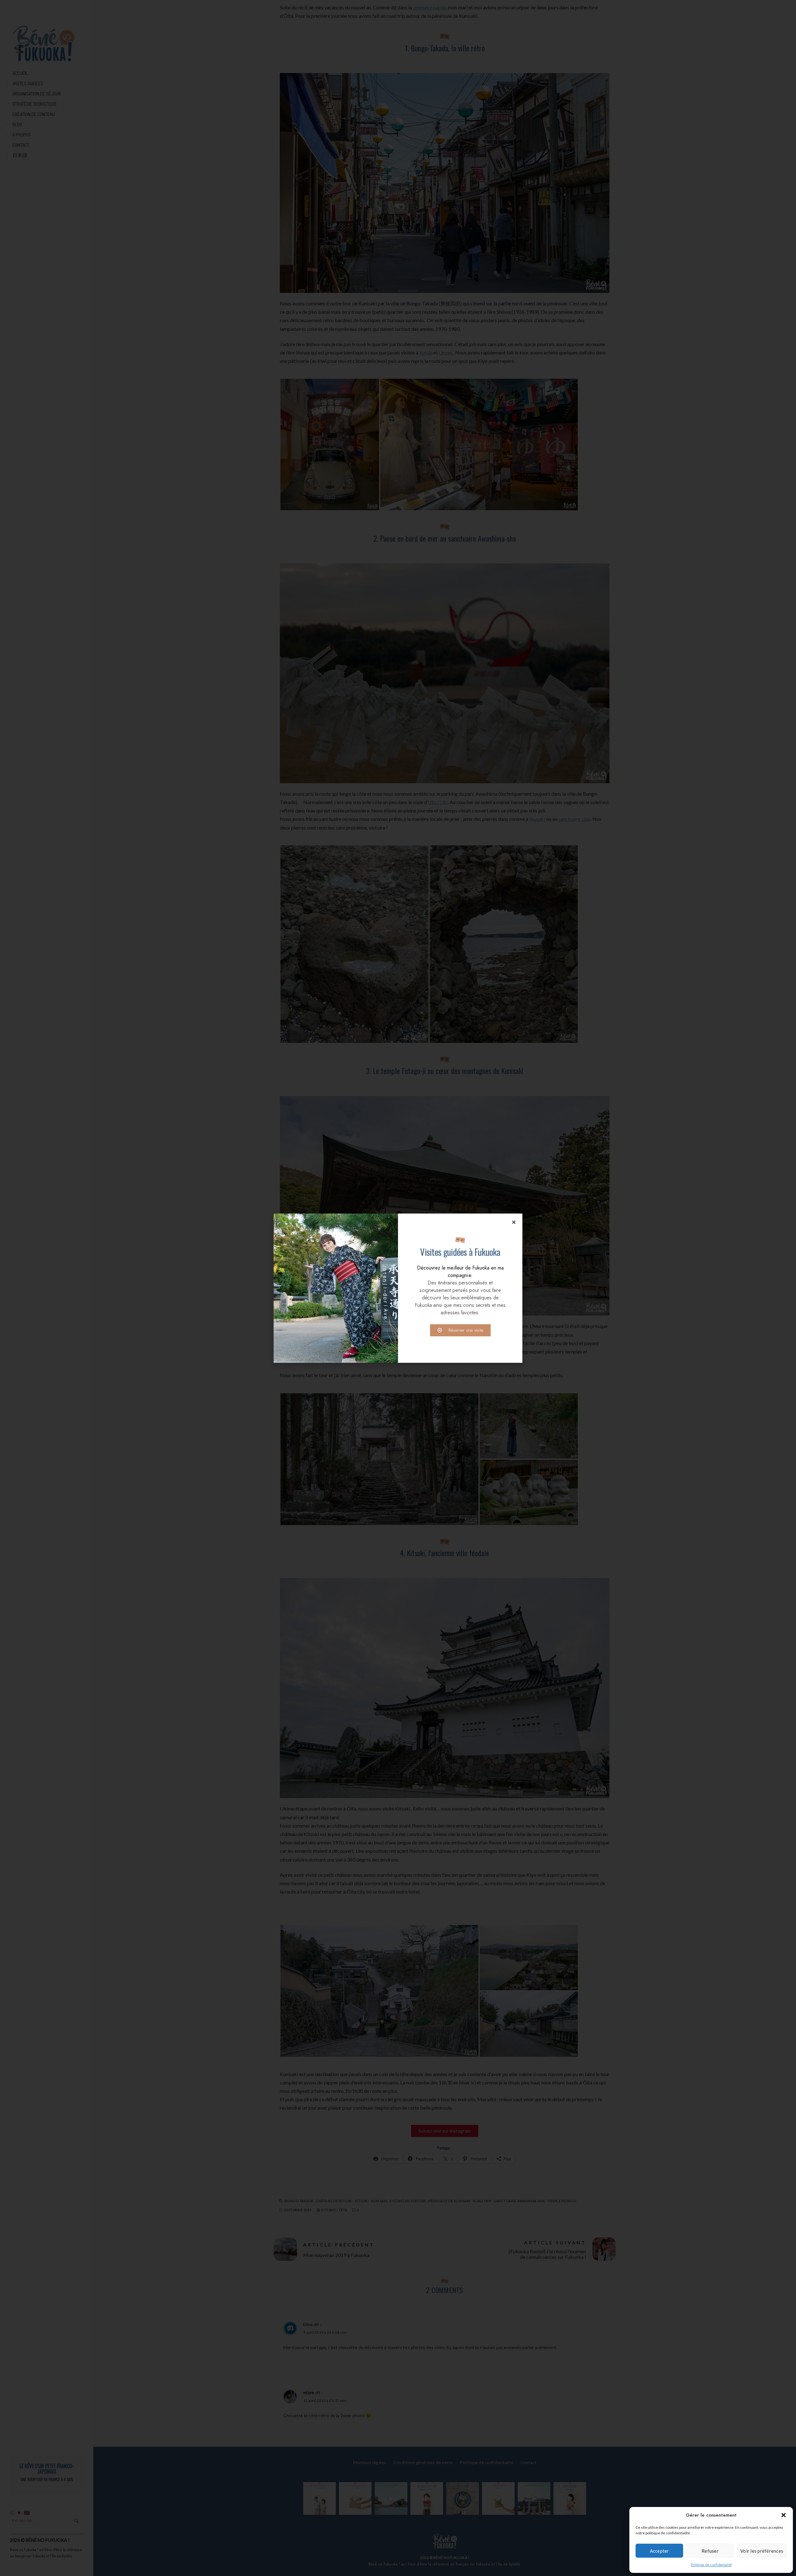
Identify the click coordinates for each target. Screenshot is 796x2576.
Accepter (659, 2551)
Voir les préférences (762, 2551)
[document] (398, 1288)
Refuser (710, 2551)
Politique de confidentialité (711, 2565)
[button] (784, 2515)
